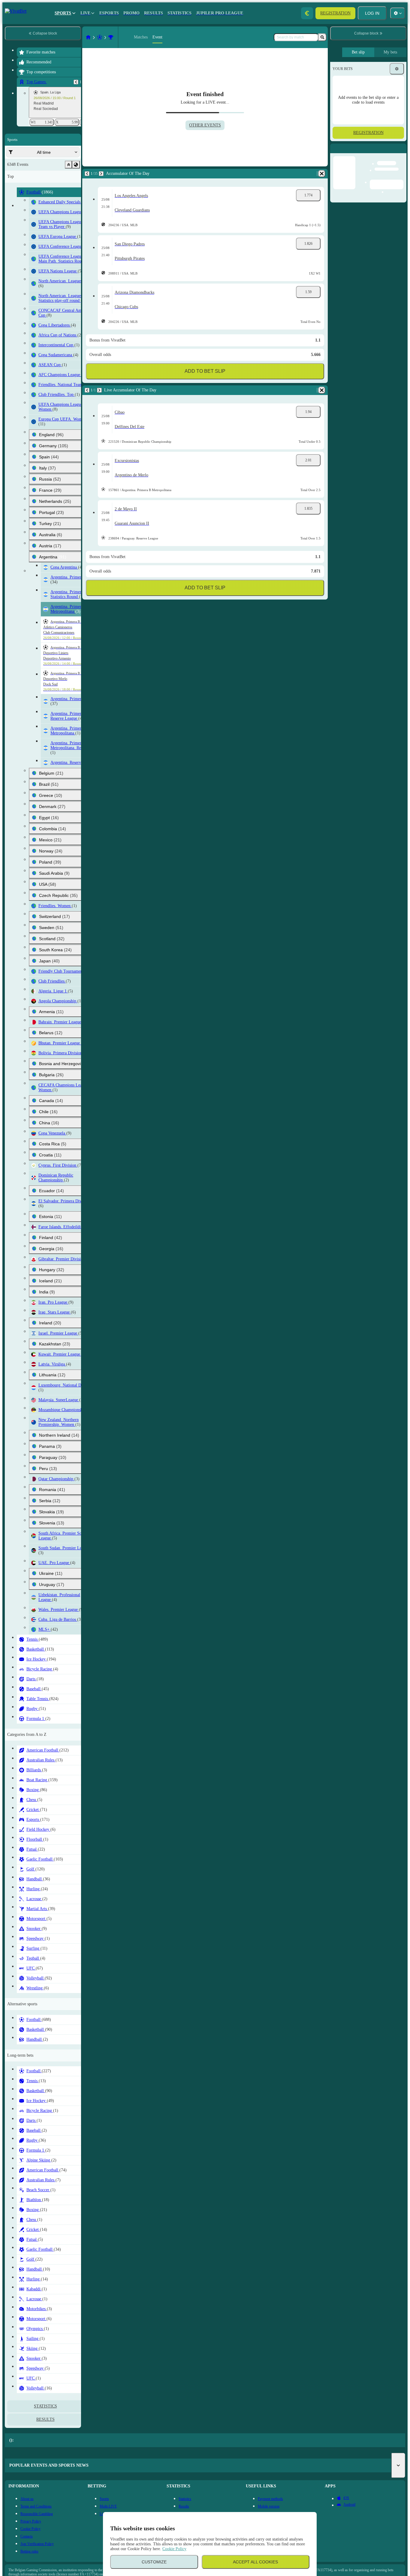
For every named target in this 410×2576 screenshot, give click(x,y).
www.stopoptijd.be (99, 2562)
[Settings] (397, 69)
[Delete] (165, 174)
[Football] (34, 37)
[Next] (36, 174)
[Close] (402, 153)
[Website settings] (398, 13)
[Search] (322, 37)
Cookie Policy (174, 2549)
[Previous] (22, 174)
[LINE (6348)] (23, 37)
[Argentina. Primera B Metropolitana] (45, 37)
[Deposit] (307, 13)
